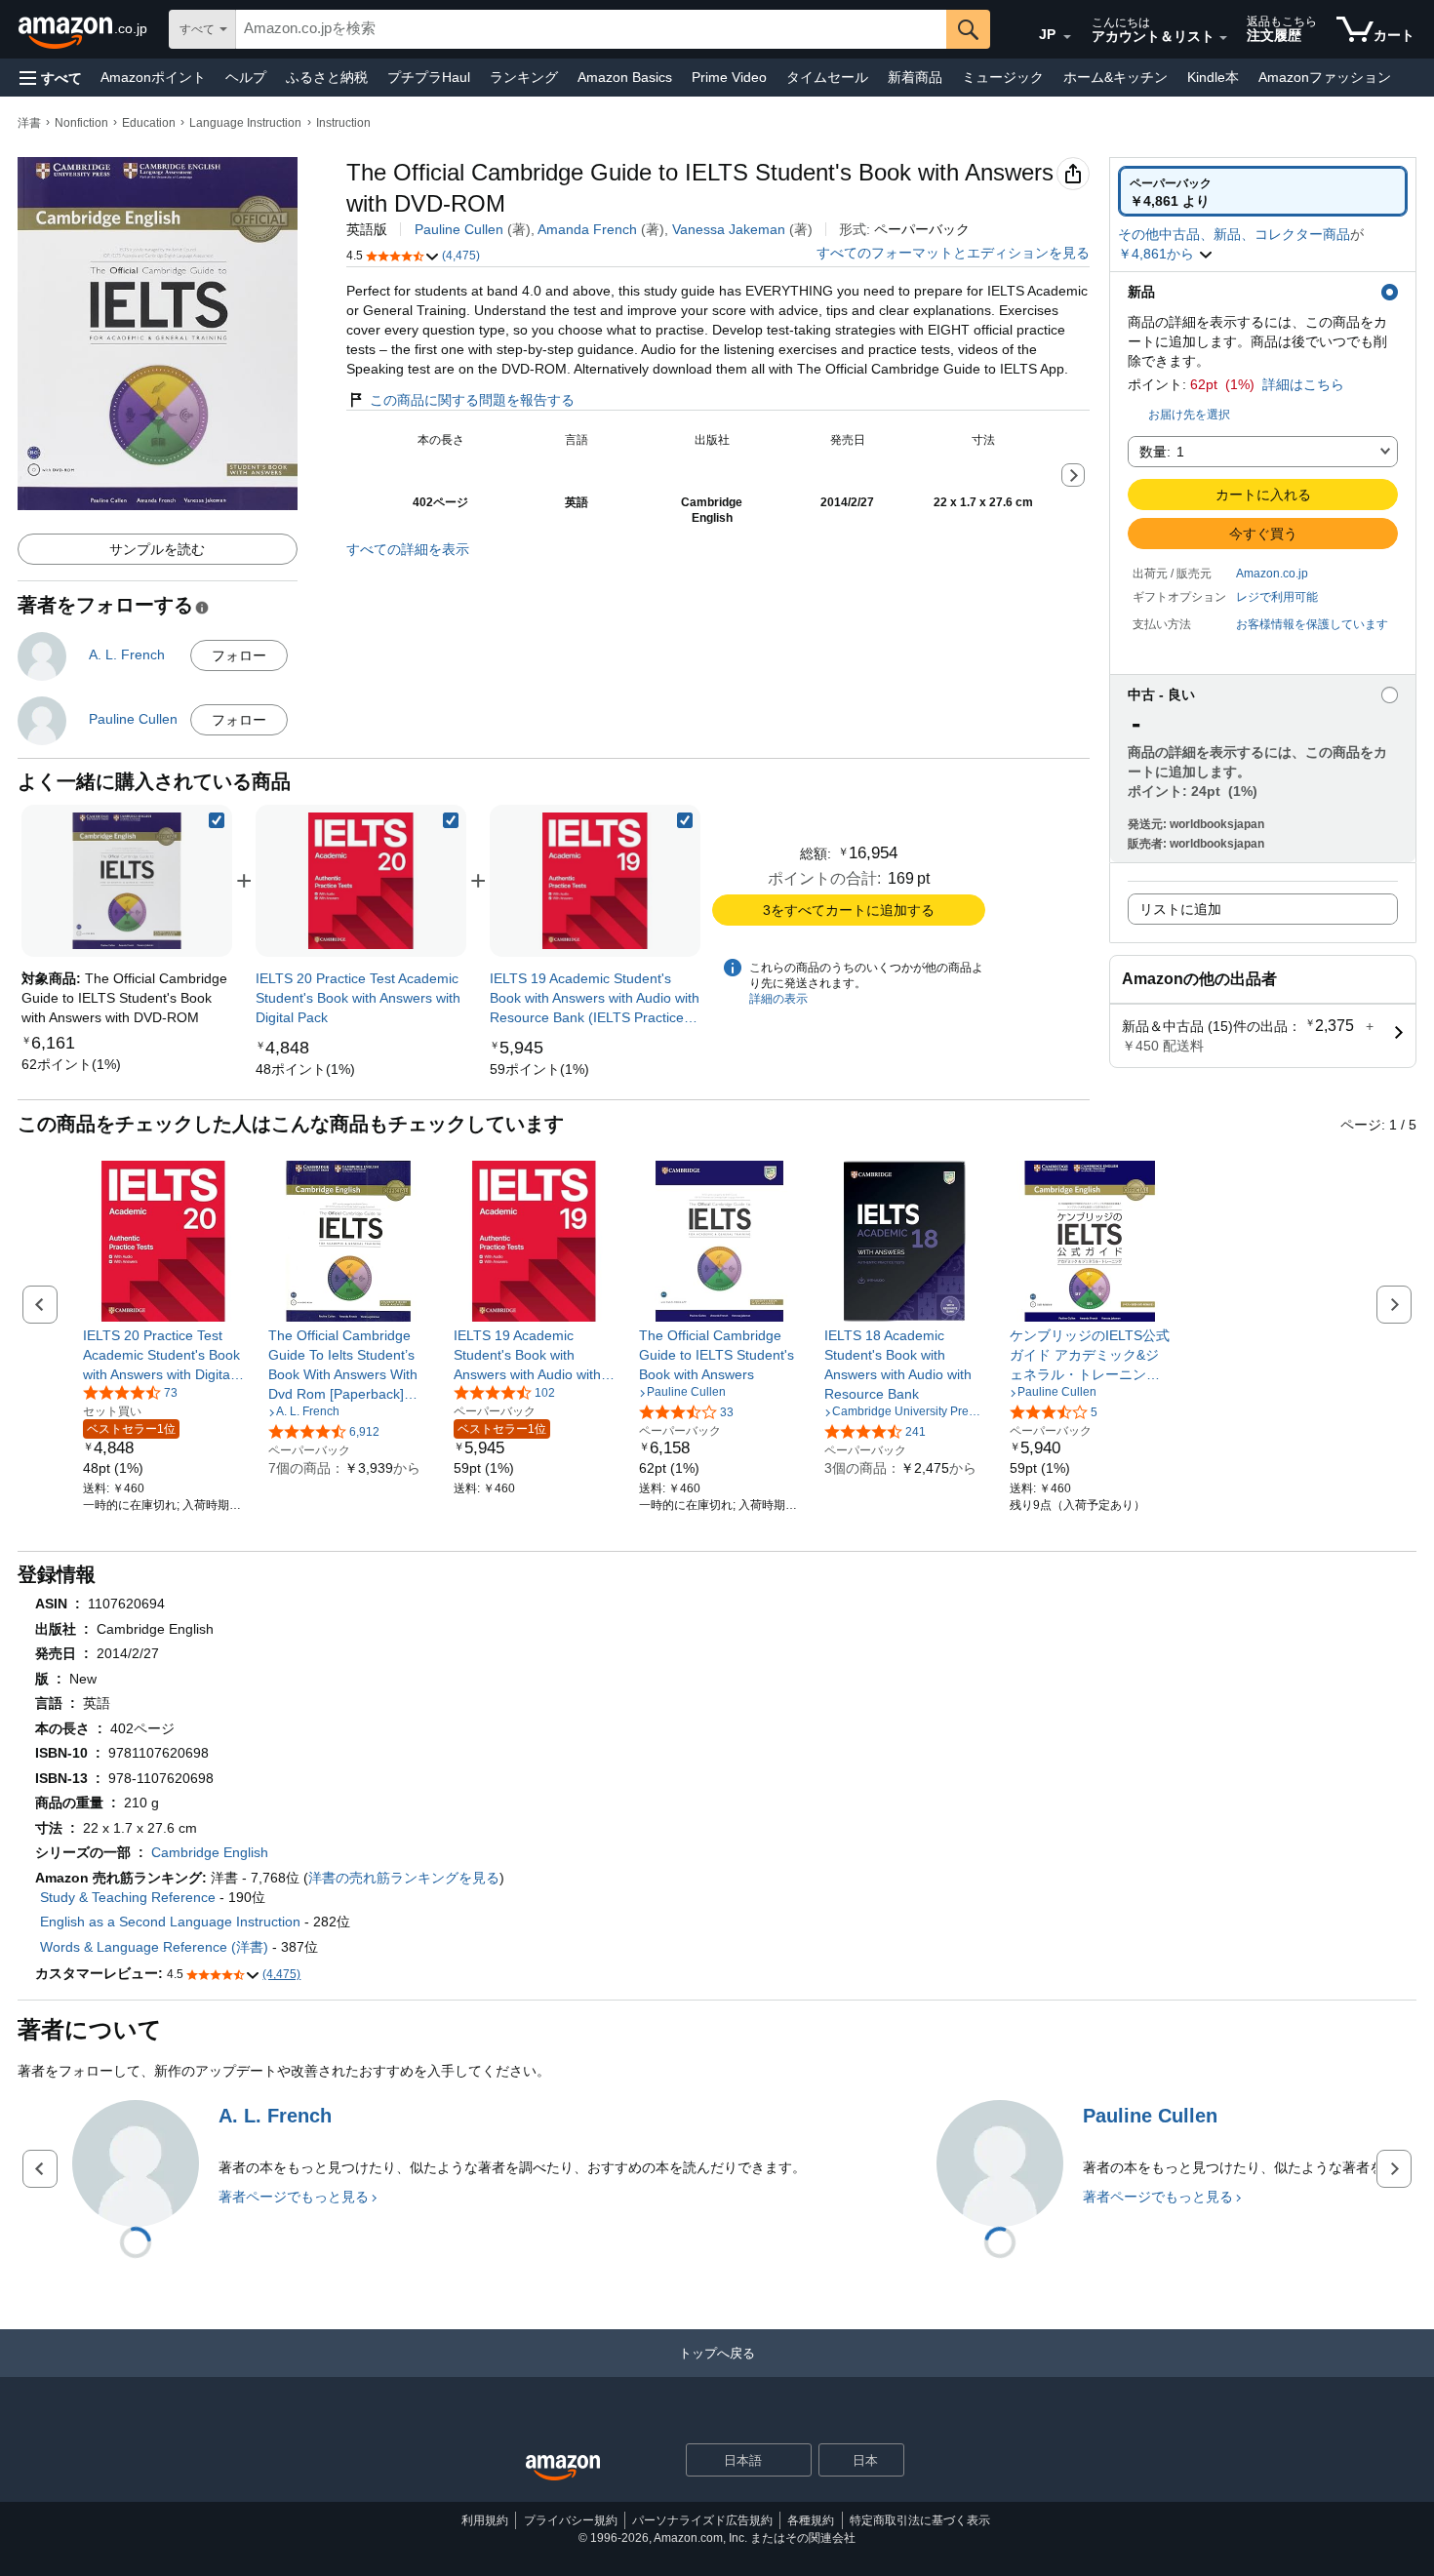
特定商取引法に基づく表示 (920, 2520)
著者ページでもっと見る (294, 2197)
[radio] (1263, 191)
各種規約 (811, 2520)
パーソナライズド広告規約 (702, 2520)
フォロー (239, 655)
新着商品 (915, 77)
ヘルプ (246, 77)
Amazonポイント (153, 77)
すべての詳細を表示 (408, 549)
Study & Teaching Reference (128, 1897)
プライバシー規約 (571, 2520)
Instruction (343, 123)
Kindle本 (1213, 77)
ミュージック (1003, 77)
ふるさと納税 (327, 77)
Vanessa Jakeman (729, 229)
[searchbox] (591, 29)
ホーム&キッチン (1115, 77)
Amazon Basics (625, 77)
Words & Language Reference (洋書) (154, 1947)
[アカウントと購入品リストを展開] (1223, 38)
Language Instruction (245, 123)
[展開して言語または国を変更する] (1067, 37)
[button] (51, 78)
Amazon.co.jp (1272, 574)
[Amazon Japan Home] (563, 2468)
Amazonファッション (1325, 77)
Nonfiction (81, 123)
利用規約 (485, 2520)
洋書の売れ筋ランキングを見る (404, 1878)
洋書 (29, 123)
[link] (71, 1064)
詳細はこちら (1303, 384)
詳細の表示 (778, 999)
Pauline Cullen (459, 229)
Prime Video (729, 77)
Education (149, 123)
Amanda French (587, 229)
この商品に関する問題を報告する (472, 400)
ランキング (524, 77)
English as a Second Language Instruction (170, 1922)
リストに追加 (1180, 909)
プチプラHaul (429, 77)
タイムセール (827, 77)
